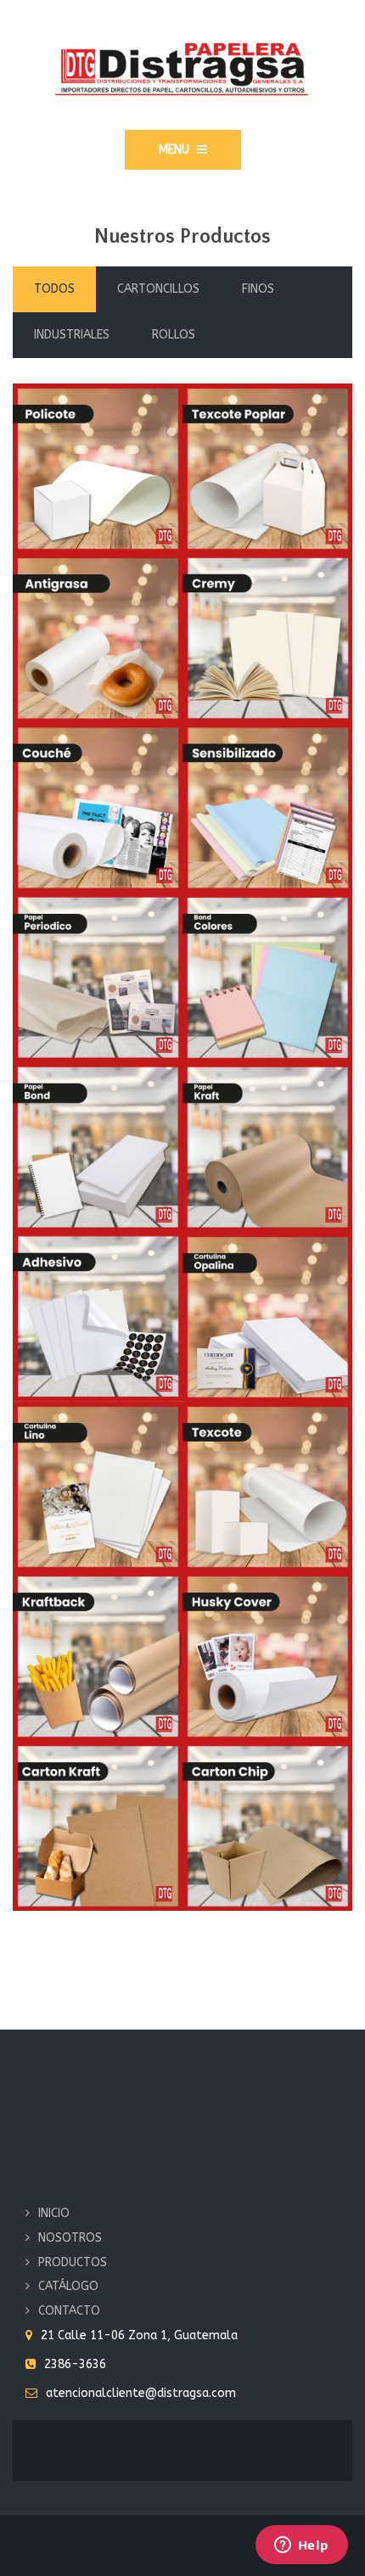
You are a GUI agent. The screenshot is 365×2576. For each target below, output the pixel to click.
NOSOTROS (70, 2238)
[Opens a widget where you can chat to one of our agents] (301, 2546)
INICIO (54, 2213)
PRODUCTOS (73, 2262)
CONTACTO (69, 2311)
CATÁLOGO (68, 2286)
